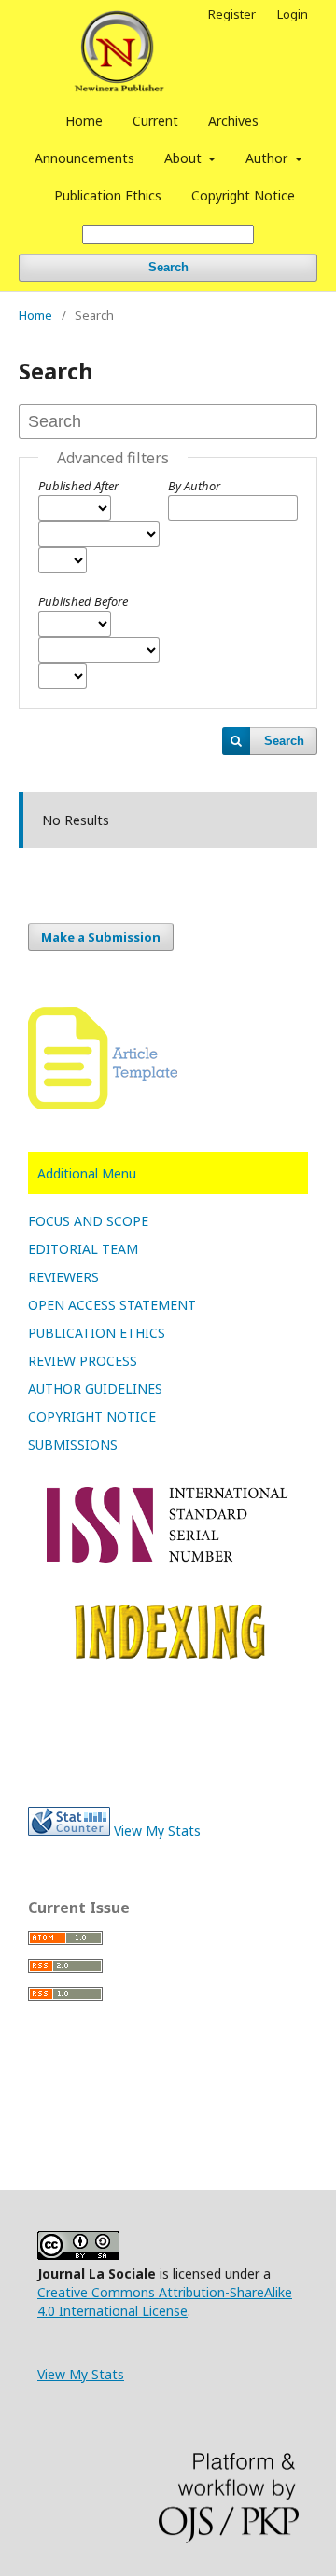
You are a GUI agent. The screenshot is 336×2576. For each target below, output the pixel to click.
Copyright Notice (243, 195)
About (185, 158)
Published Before (83, 601)
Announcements (84, 158)
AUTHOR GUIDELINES (95, 1389)
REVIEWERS (63, 1277)
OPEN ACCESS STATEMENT (112, 1305)
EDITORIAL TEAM (83, 1249)
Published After (78, 486)
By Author (194, 486)
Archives (233, 121)
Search (168, 267)
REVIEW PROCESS (83, 1361)
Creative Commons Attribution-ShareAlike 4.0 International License (165, 2301)
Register (232, 14)
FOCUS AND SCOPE (88, 1221)
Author (268, 158)
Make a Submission (101, 937)
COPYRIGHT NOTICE (92, 1417)
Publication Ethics (108, 195)
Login (293, 14)
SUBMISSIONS (73, 1445)
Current (155, 121)
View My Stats (157, 1831)
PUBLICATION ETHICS (97, 1333)
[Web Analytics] (69, 1831)
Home (84, 121)
